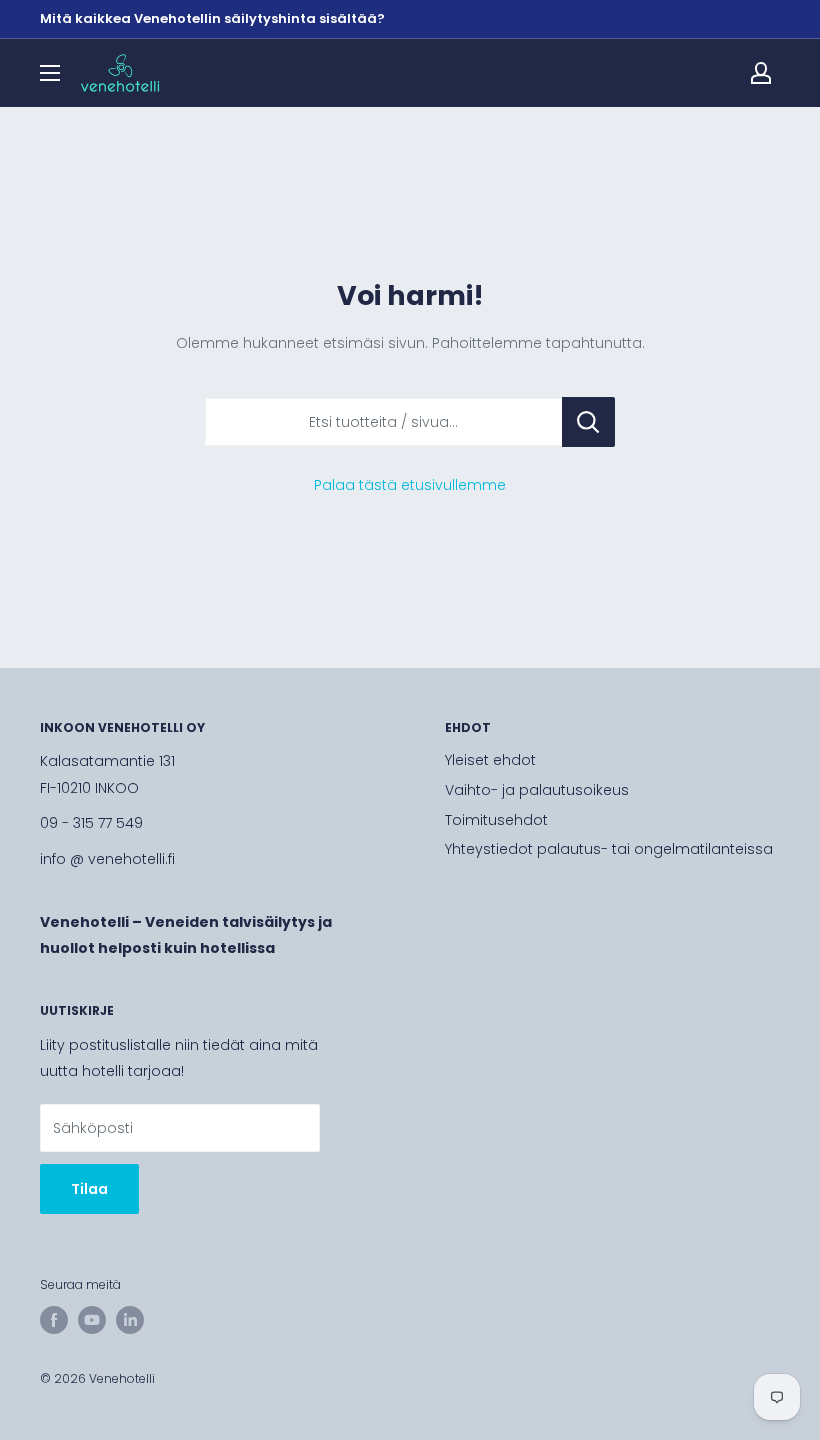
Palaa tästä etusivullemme (410, 485)
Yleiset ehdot (490, 760)
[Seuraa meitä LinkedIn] (130, 1320)
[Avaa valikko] (50, 73)
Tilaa (89, 1189)
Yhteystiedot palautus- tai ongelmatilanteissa (609, 849)
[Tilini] (761, 73)
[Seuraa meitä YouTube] (92, 1320)
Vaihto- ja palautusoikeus (537, 790)
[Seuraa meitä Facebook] (54, 1320)
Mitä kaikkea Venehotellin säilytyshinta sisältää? (212, 18)
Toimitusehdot (496, 820)
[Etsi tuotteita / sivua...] (588, 422)
